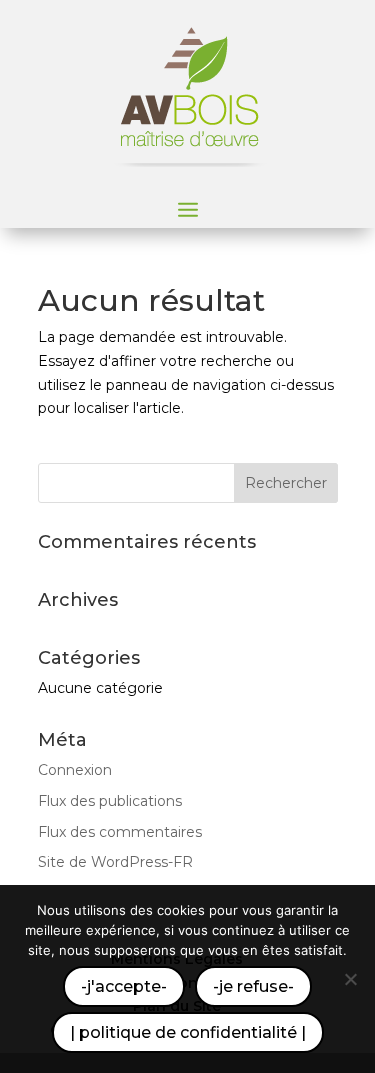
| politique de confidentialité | (188, 1032)
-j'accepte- (124, 986)
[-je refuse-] (350, 979)
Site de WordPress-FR (115, 862)
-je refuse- (253, 986)
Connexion (75, 770)
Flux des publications (110, 801)
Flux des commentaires (120, 832)
